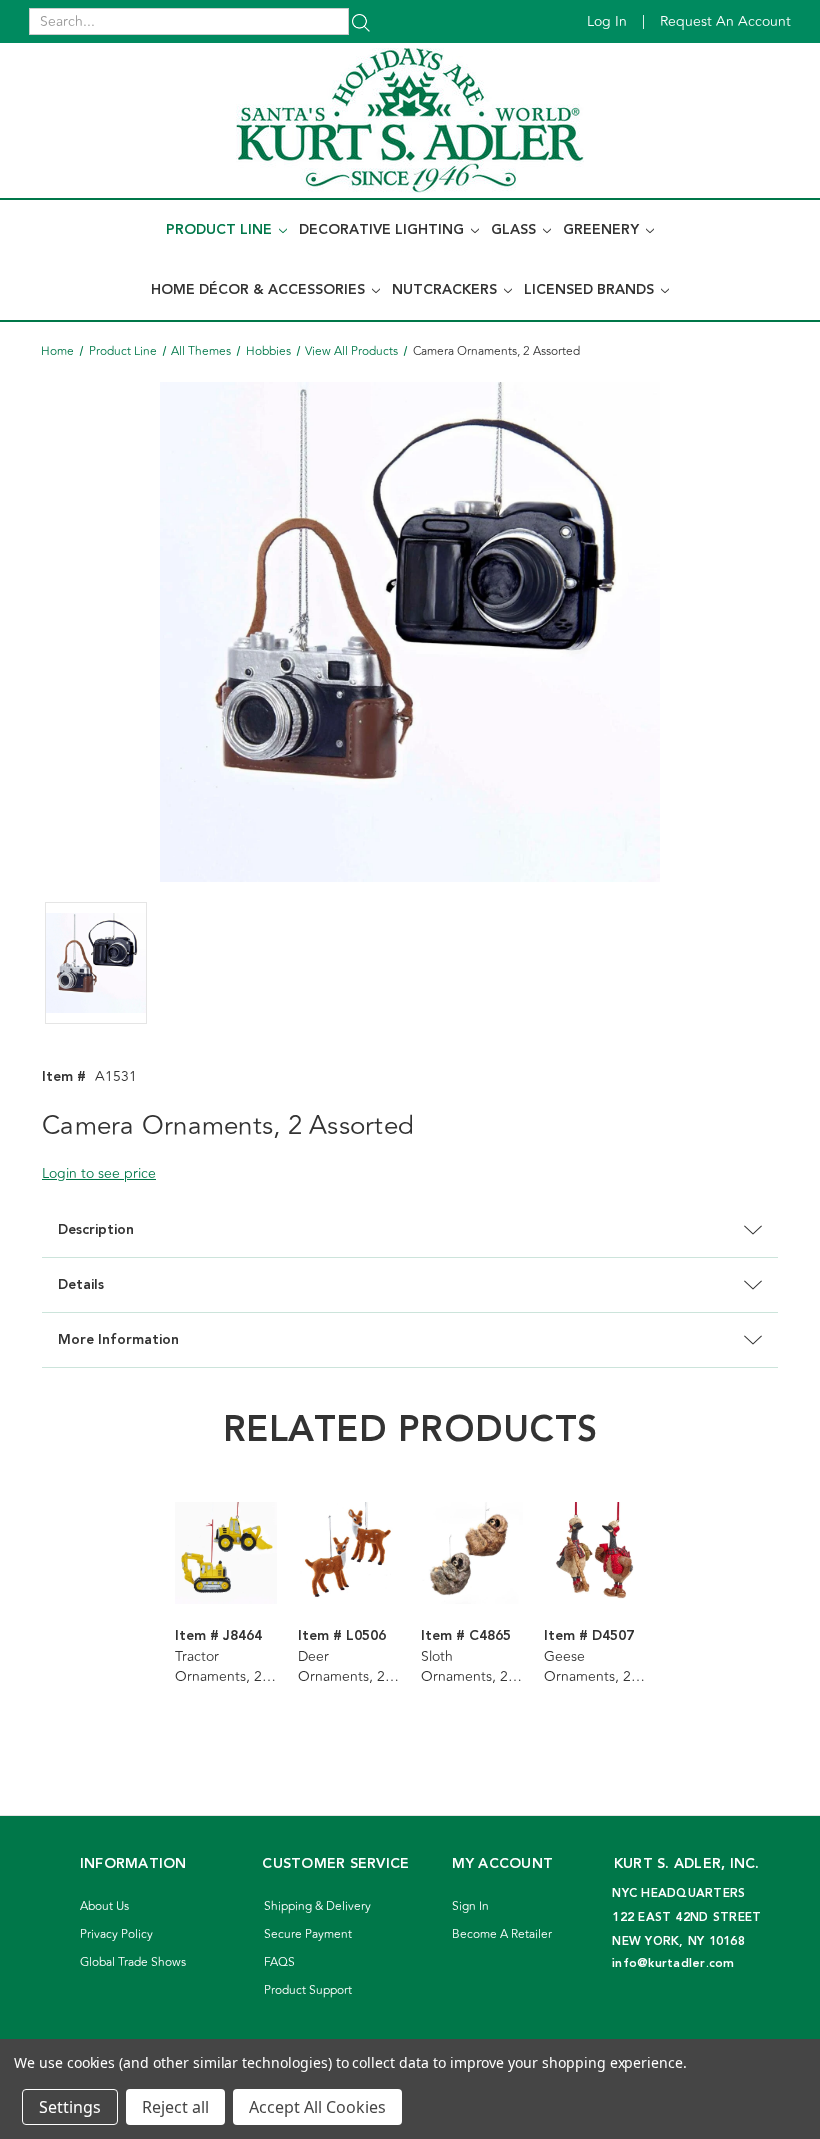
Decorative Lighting (383, 230)
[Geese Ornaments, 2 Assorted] (595, 1553)
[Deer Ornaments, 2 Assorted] (349, 1553)
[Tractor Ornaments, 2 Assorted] (226, 1553)
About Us (104, 1906)
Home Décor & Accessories (260, 290)
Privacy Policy (116, 1934)
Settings (70, 2107)
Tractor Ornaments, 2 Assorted (218, 1667)
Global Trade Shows (133, 1962)
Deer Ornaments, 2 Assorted (341, 1667)
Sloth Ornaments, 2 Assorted (464, 1667)
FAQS (279, 1962)
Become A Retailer (502, 1934)
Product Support (308, 1990)
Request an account (725, 21)
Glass (515, 230)
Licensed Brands (591, 290)
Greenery (603, 230)
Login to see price (99, 1173)
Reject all (175, 2107)
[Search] (361, 21)
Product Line (221, 230)
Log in (607, 21)
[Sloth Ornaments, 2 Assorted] (472, 1553)
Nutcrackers (446, 290)
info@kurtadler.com (673, 1963)
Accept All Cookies (317, 2107)
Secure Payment (308, 1934)
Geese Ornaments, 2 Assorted (587, 1667)
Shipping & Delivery (317, 1906)
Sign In (470, 1906)
